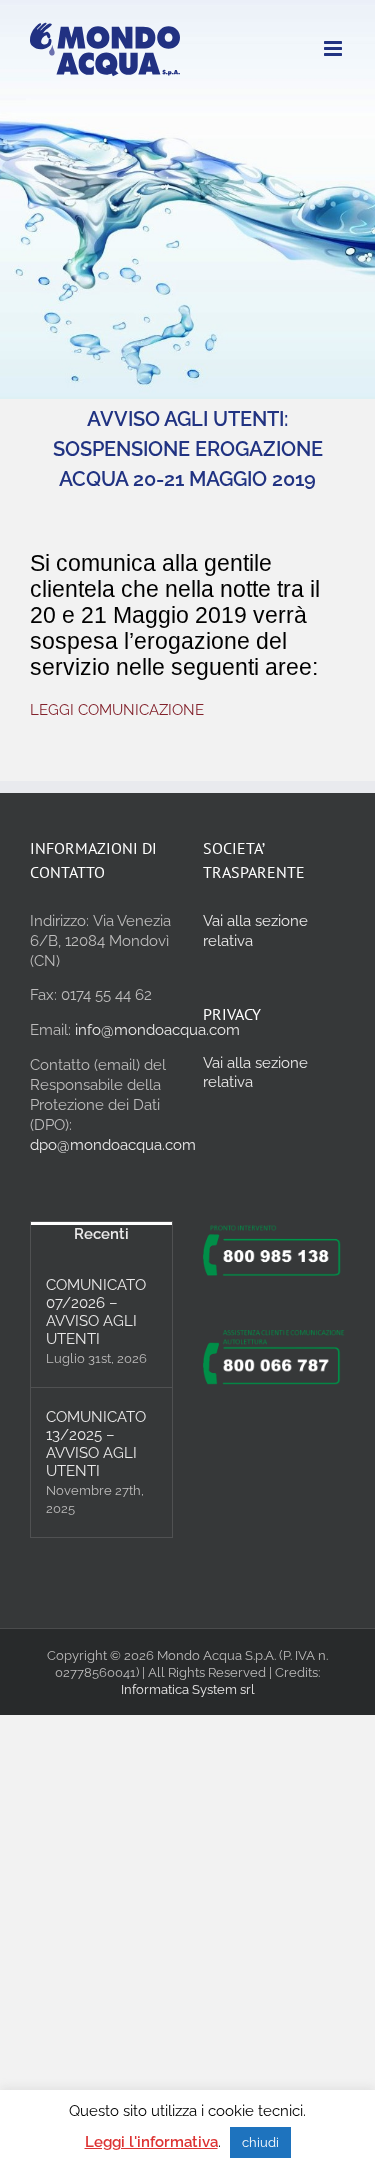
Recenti (101, 1234)
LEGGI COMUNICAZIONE (117, 710)
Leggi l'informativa (151, 2142)
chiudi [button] (260, 2142)
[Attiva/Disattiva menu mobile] (334, 48)
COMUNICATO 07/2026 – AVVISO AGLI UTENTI (96, 1312)
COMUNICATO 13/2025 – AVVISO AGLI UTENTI (96, 1444)
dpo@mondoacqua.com (113, 1145)
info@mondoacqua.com (157, 1030)
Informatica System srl (188, 1689)
